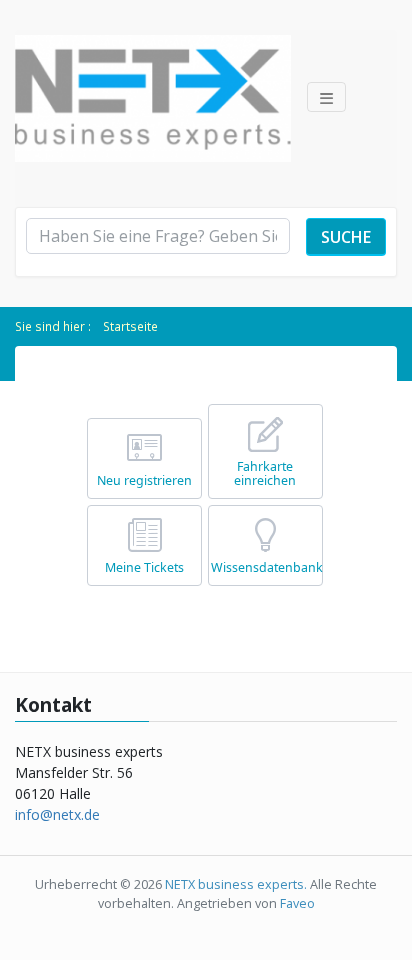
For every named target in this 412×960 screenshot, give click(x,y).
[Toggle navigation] (326, 97)
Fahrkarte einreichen (265, 473)
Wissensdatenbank (267, 567)
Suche (346, 237)
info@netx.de (57, 814)
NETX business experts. (237, 884)
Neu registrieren (144, 480)
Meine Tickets (144, 567)
